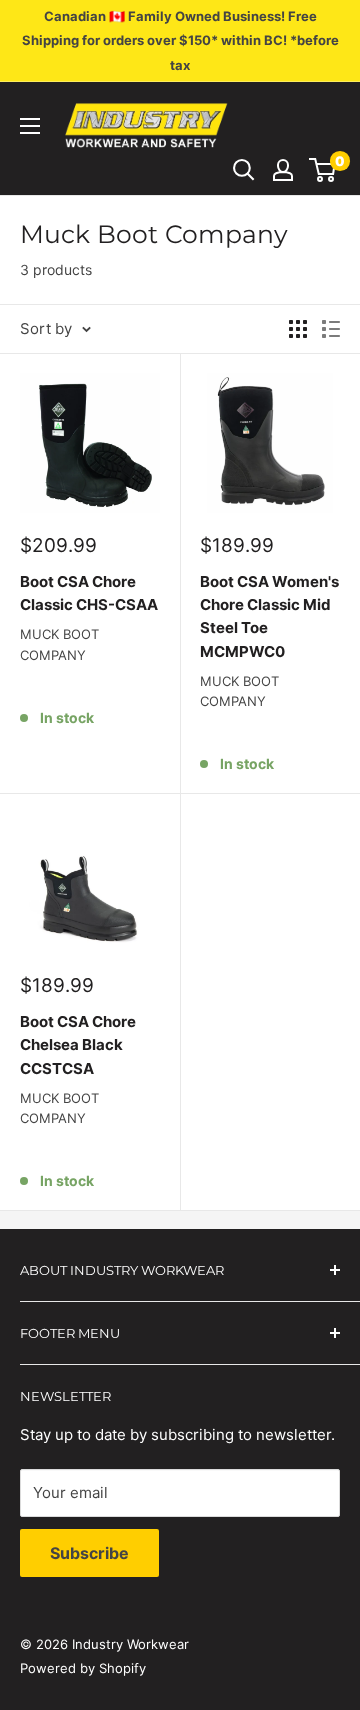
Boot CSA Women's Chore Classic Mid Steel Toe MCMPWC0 (269, 616)
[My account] (283, 170)
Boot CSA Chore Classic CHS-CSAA (89, 593)
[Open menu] (30, 126)
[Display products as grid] (298, 329)
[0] (323, 170)
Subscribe (89, 1553)
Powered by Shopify (83, 1668)
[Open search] (244, 170)
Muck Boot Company (59, 644)
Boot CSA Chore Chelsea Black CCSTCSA (78, 1045)
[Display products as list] (331, 329)
